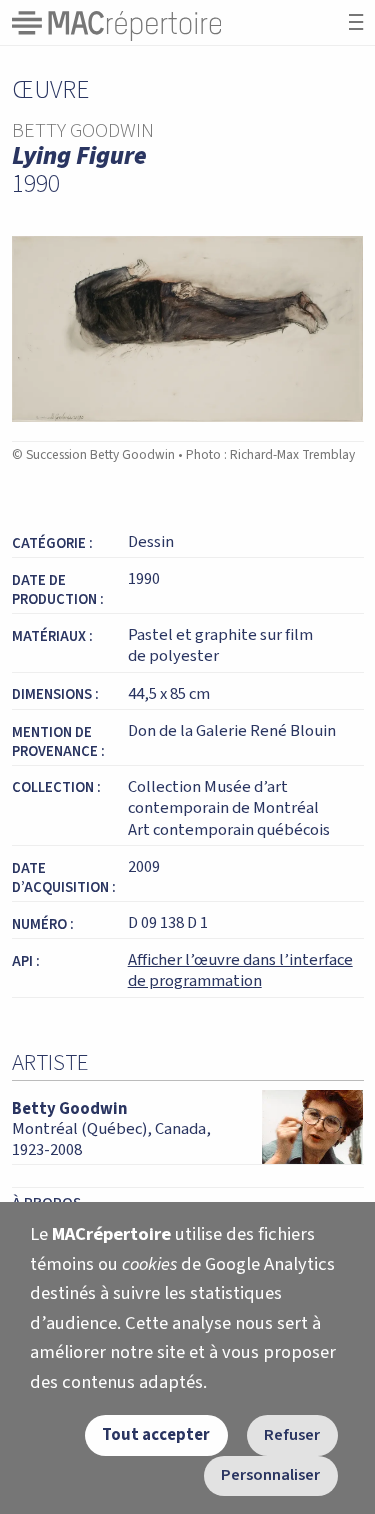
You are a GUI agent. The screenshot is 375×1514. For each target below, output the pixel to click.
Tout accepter (156, 1435)
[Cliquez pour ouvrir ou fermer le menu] (356, 22)
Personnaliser (270, 1475)
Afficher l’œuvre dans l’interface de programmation (240, 971)
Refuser (292, 1435)
